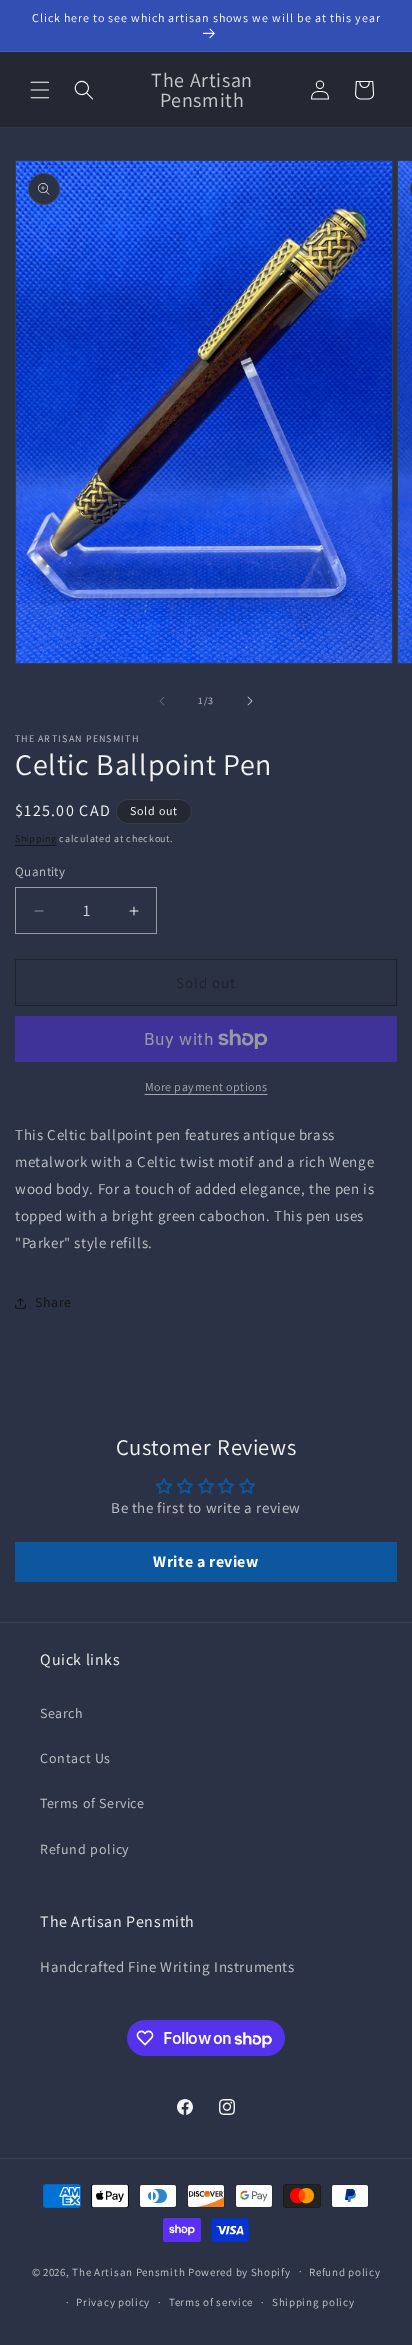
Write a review (205, 1561)
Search (62, 1713)
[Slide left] (162, 701)
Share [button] (53, 1302)
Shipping (36, 838)
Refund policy (84, 1849)
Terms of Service (92, 1803)
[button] (40, 90)
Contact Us (75, 1758)
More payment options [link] (206, 1086)
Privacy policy (113, 2302)
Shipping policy (313, 2302)
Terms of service (211, 2302)
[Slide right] (250, 701)
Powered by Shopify (239, 2271)
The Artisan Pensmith (128, 2271)
